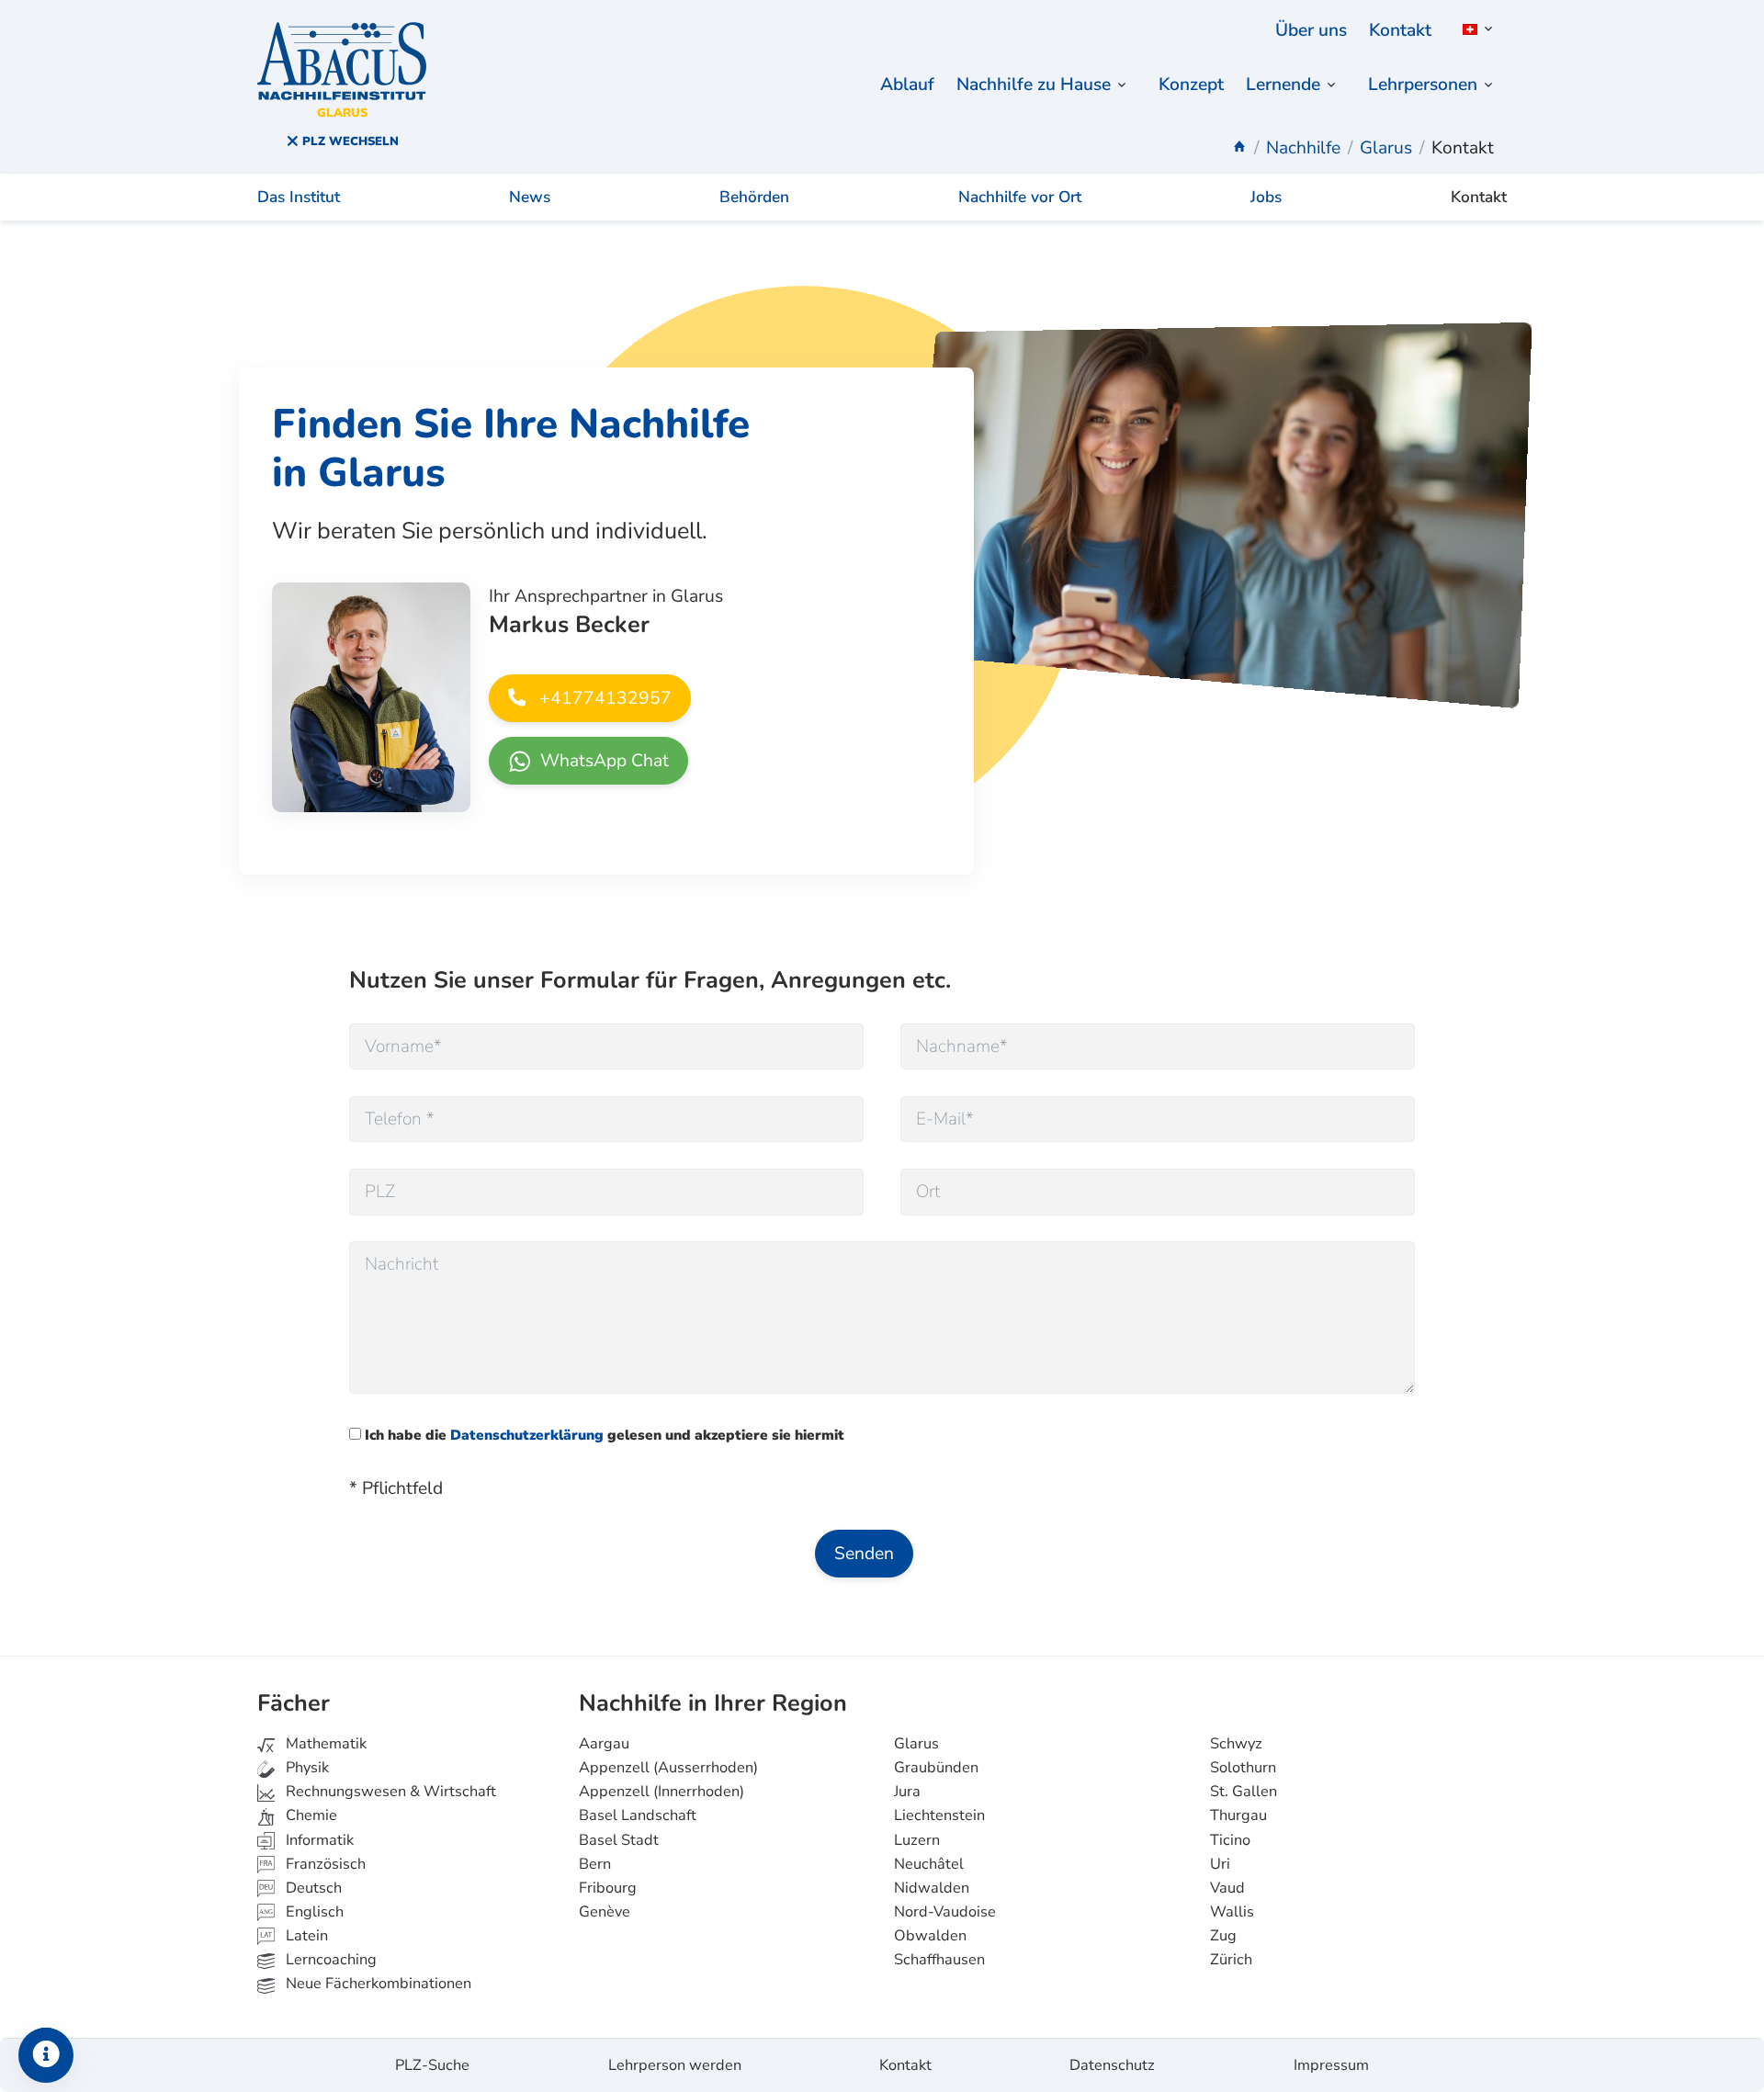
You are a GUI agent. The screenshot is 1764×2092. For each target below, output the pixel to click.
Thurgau (1238, 1815)
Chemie (310, 1815)
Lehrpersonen (1423, 85)
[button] (1475, 29)
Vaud (1227, 1888)
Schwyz (1236, 1744)
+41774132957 (603, 698)
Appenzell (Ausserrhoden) (668, 1768)
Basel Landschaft (638, 1815)
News (530, 197)
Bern (595, 1864)
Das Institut (299, 197)
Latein (305, 1936)
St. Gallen (1244, 1792)
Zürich (1231, 1960)
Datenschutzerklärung (527, 1435)
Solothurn (1243, 1768)
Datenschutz (1112, 2065)
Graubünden (936, 1768)
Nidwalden (932, 1888)
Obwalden (930, 1936)
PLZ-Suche (432, 2065)
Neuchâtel (929, 1864)
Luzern (917, 1840)
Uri (1220, 1864)
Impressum (1331, 2065)
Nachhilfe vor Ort (1020, 197)
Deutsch (312, 1888)
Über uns (1311, 30)
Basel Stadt (619, 1840)
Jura (907, 1792)
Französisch (324, 1864)
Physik (305, 1768)
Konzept (1191, 85)
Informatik (318, 1840)
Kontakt (1400, 30)
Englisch (301, 1912)
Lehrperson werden (675, 2065)
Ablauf (907, 85)
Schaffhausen (939, 1960)
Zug (1223, 1936)
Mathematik (324, 1744)
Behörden (754, 197)
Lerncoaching (329, 1960)
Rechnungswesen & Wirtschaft (389, 1792)
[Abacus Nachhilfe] (1239, 148)
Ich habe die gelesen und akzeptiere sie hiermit (603, 1435)
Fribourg (608, 1888)
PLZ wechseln (349, 141)
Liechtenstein (939, 1815)
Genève (605, 1912)
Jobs (1266, 197)
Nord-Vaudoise (945, 1912)
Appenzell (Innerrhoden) (661, 1792)
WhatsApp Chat (602, 761)
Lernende (1283, 85)
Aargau (604, 1744)
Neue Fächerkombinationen (377, 1984)
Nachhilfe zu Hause (1034, 85)
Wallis (1232, 1912)
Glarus (916, 1744)
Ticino (1230, 1840)
